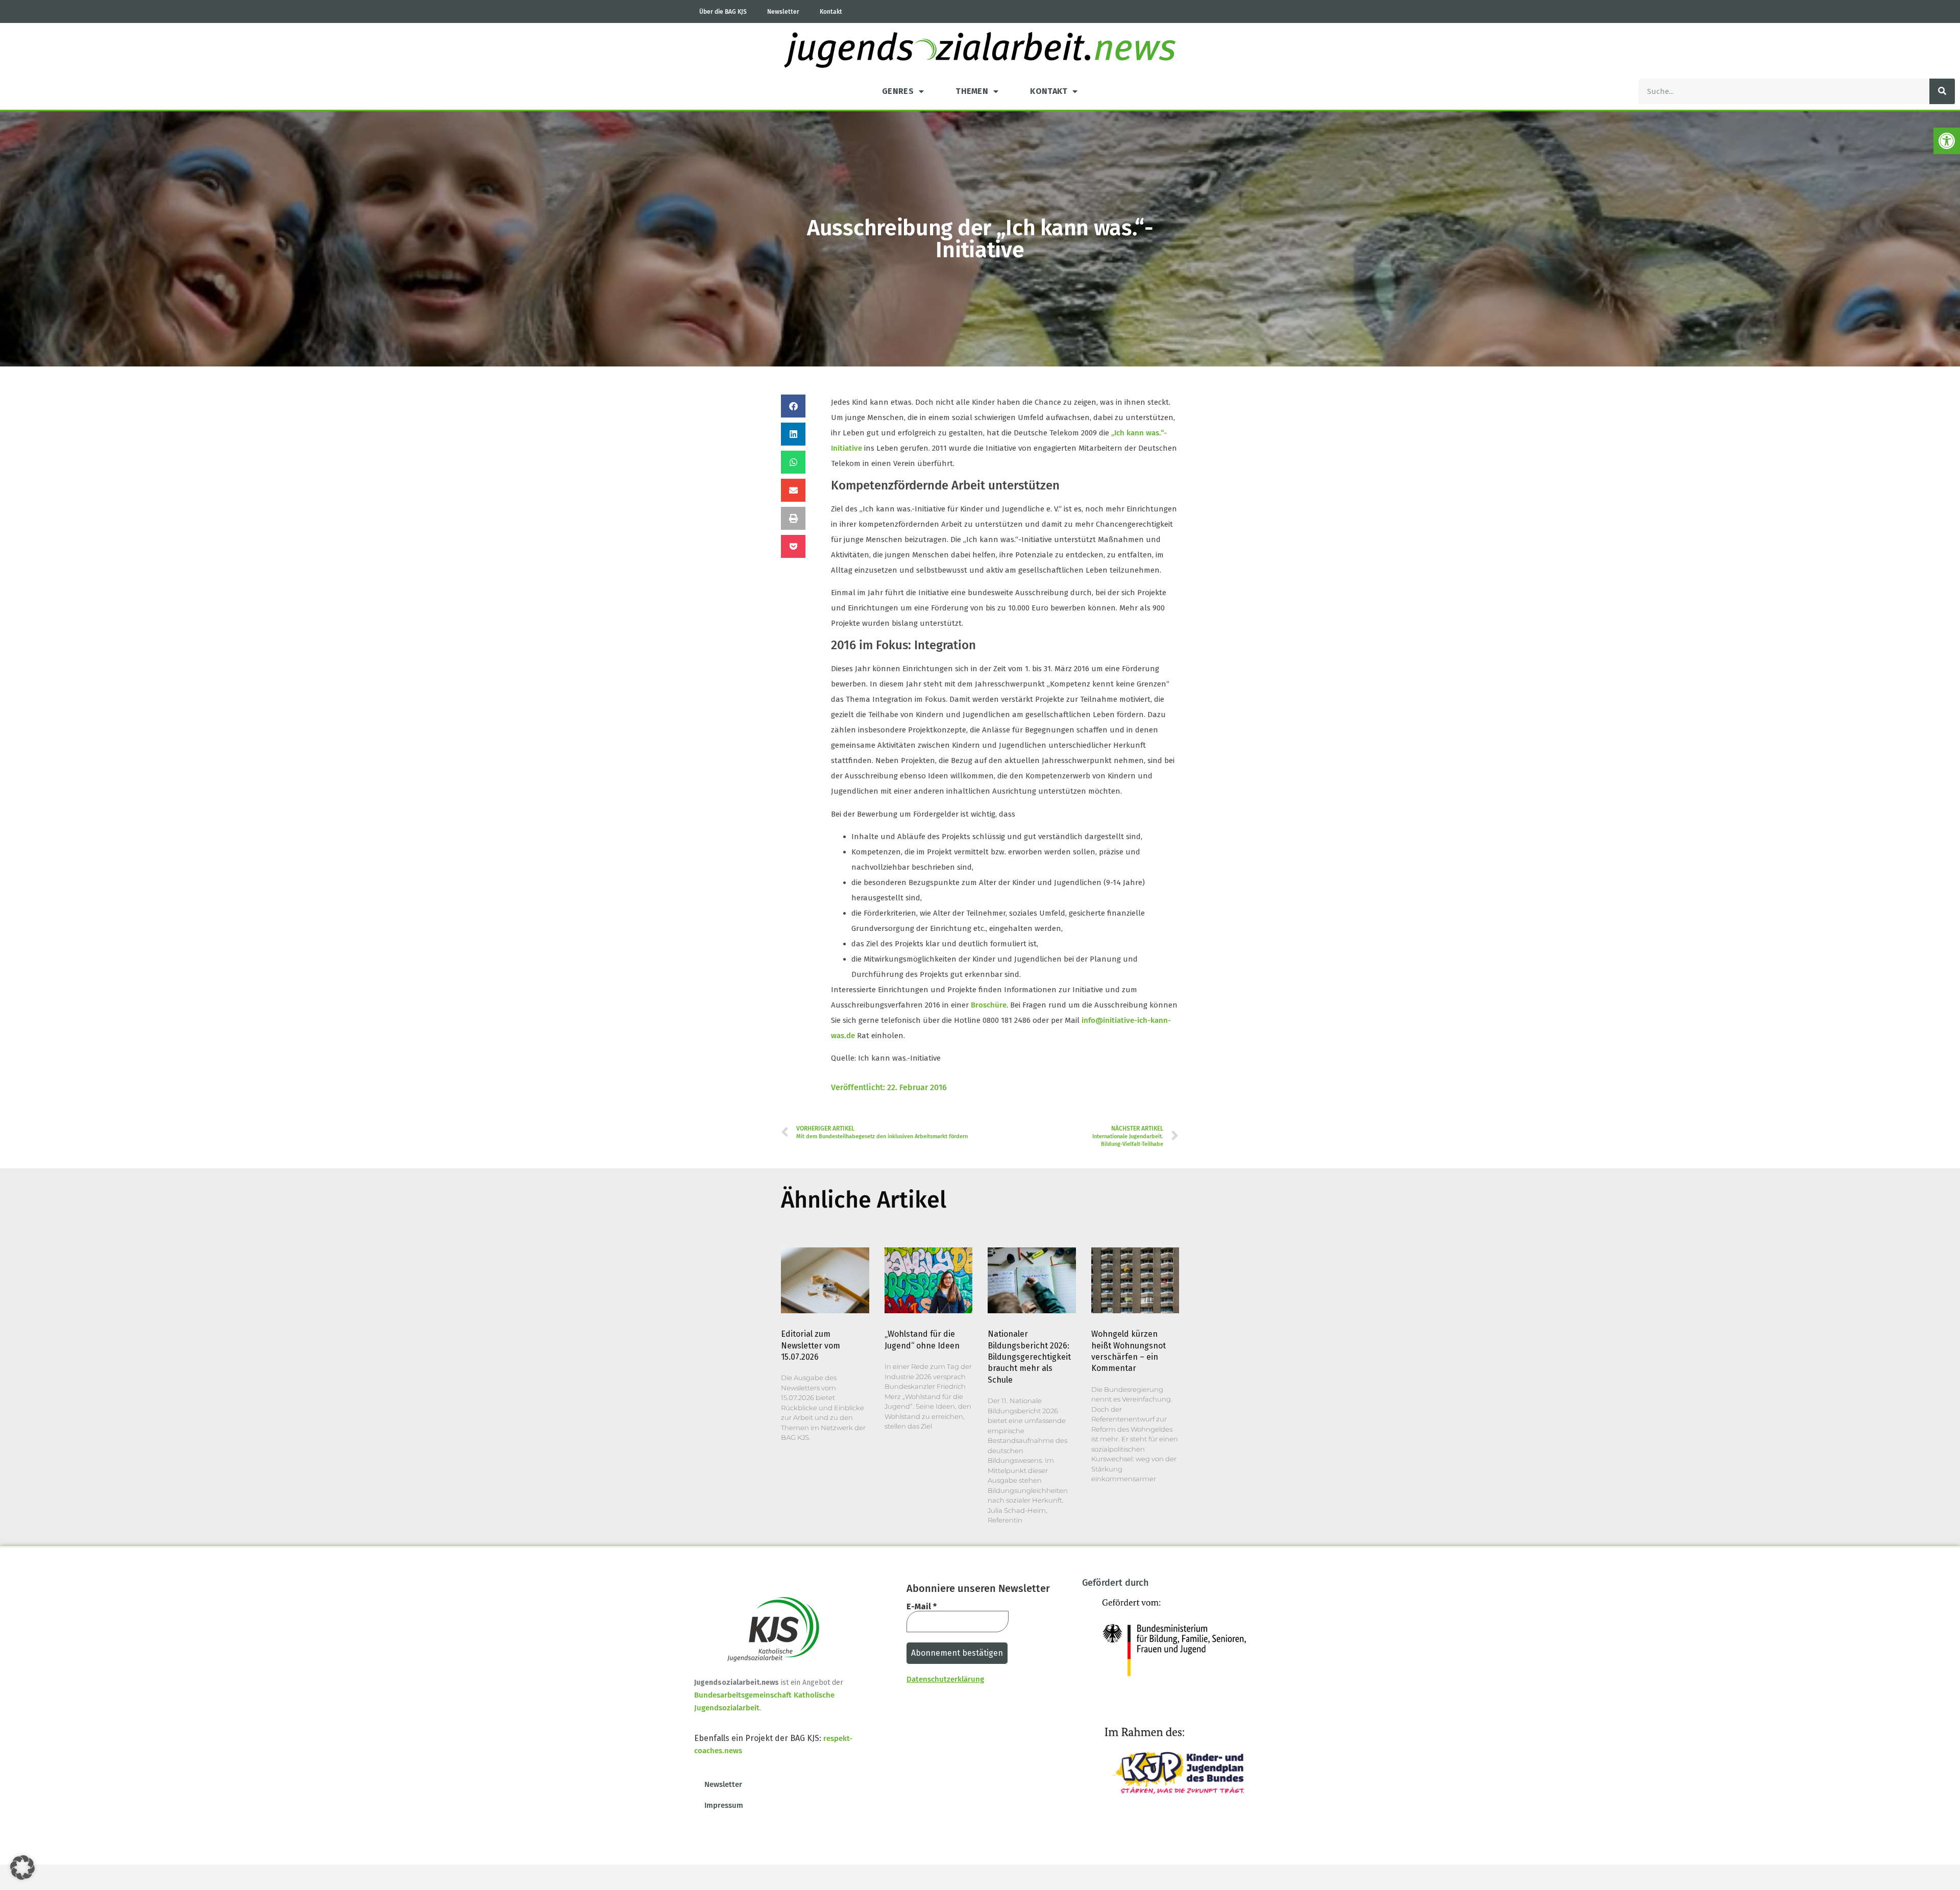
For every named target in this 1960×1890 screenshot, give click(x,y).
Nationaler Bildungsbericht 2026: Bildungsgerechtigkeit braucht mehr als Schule (1029, 1357)
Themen (972, 91)
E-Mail (922, 1607)
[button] (1947, 141)
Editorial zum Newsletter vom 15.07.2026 (811, 1345)
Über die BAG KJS (723, 12)
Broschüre (989, 1005)
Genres (898, 91)
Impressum (724, 1805)
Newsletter (783, 12)
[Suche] (1942, 91)
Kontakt (831, 12)
